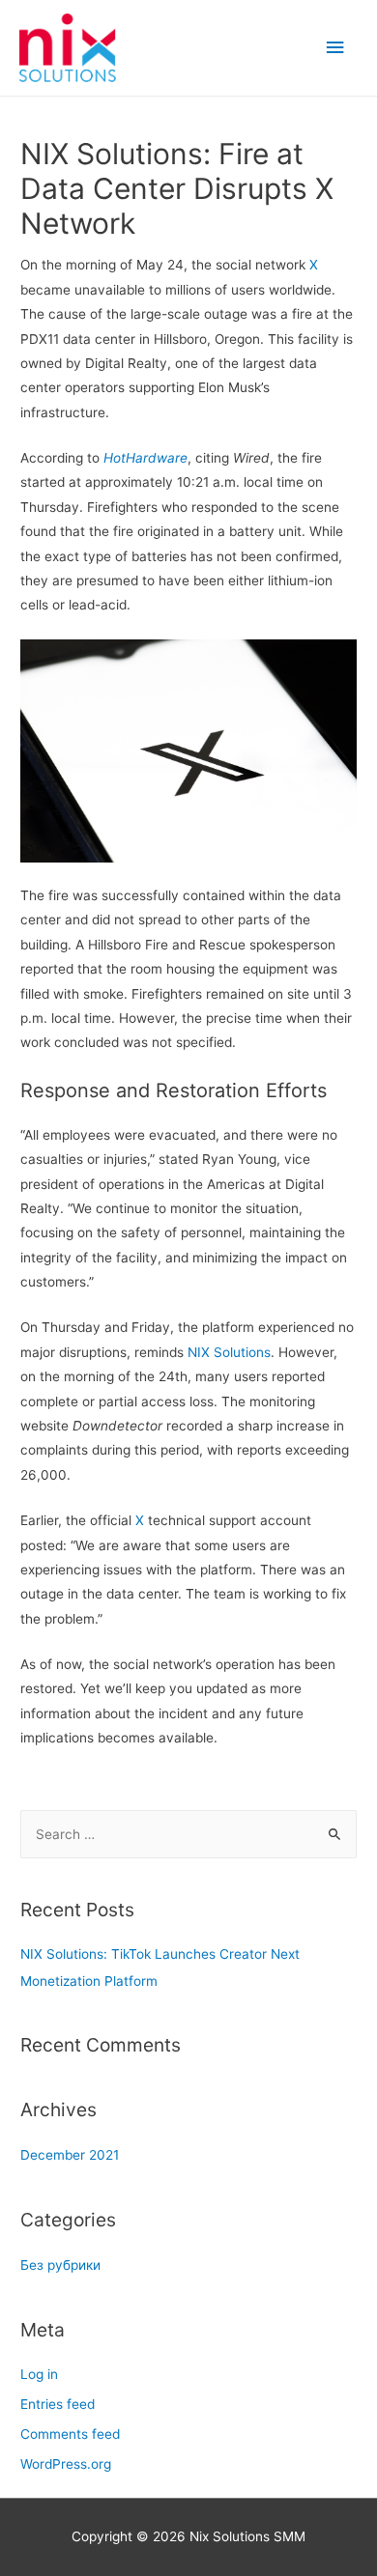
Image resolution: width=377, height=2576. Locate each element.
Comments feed (70, 2434)
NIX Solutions (229, 1352)
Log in (39, 2374)
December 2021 (70, 2155)
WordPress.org (66, 2464)
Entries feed (58, 2404)
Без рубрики (60, 2265)
